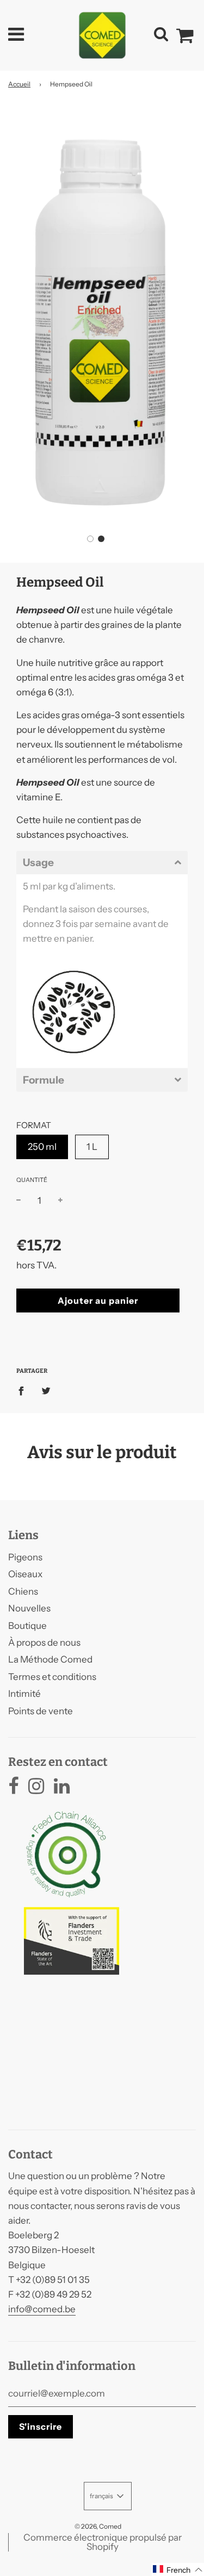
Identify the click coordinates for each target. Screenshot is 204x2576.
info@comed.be (42, 2309)
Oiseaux (25, 1574)
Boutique (27, 1626)
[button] (90, 539)
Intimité (24, 1694)
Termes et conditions (52, 1677)
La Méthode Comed (50, 1659)
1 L (92, 1147)
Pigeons (25, 1557)
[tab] (102, 863)
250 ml (42, 1147)
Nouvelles (29, 1608)
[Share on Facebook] (24, 1390)
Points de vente (41, 1711)
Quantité (32, 1180)
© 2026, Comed (98, 2526)
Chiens (23, 1591)
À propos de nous (44, 1642)
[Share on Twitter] (46, 1390)
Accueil (19, 84)
